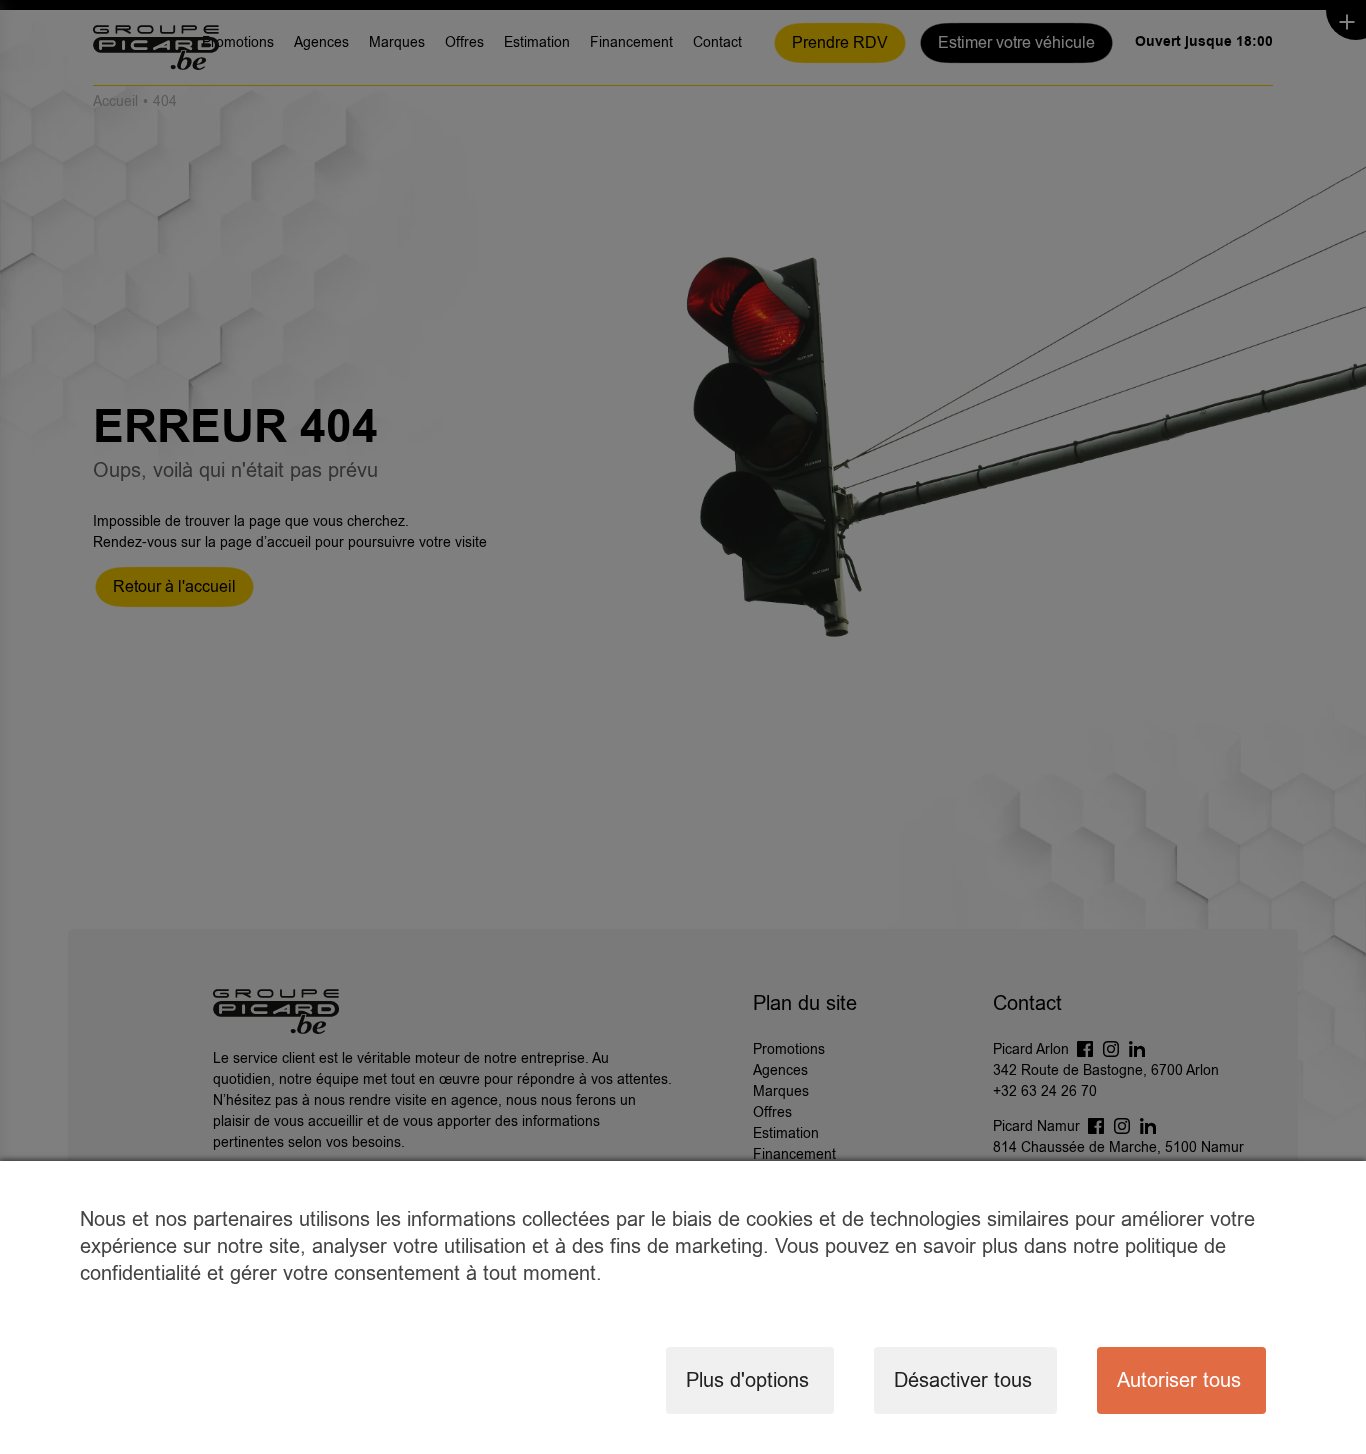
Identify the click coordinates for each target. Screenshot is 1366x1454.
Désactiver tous (963, 1380)
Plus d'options (747, 1380)
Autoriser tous (1179, 1380)
